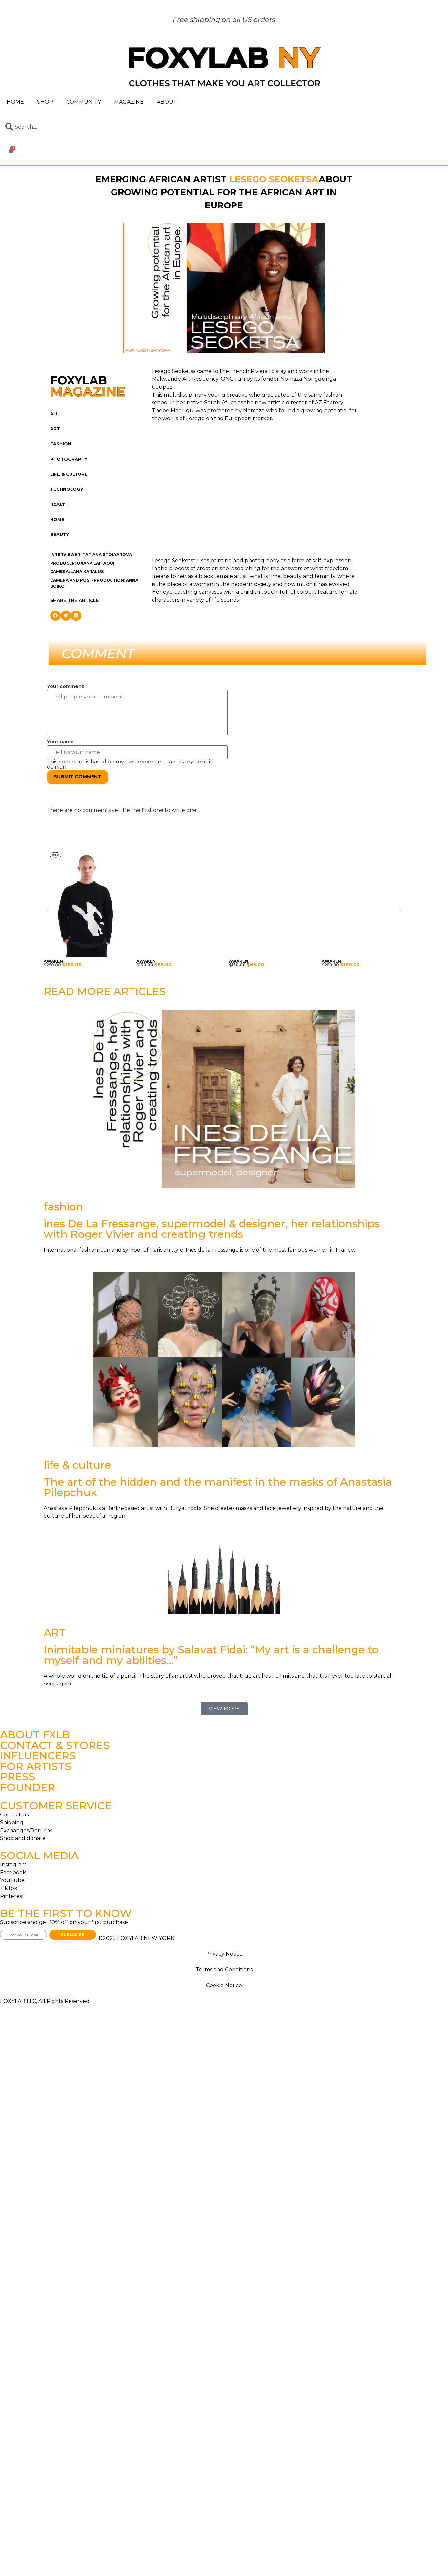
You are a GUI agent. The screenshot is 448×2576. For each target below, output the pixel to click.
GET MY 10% (224, 1307)
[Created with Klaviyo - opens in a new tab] (224, 1352)
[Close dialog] (276, 1227)
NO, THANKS (224, 1327)
